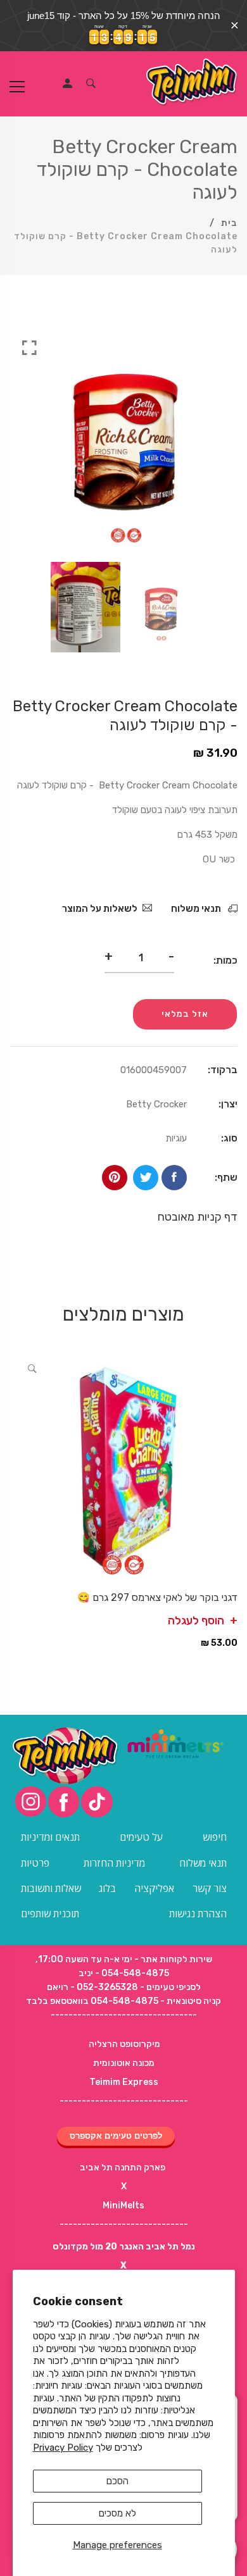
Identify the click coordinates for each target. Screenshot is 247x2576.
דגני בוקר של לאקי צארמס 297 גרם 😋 (157, 1597)
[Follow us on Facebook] (174, 1178)
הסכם (117, 2481)
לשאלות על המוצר (100, 909)
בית (229, 223)
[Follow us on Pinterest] (115, 1178)
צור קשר (210, 1888)
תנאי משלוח (197, 909)
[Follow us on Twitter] (146, 1178)
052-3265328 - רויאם (92, 1987)
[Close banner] (235, 26)
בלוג (107, 1888)
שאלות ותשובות (51, 1888)
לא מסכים (117, 2513)
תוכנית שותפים (50, 1913)
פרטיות (35, 1863)
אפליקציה (154, 1888)
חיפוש (215, 1837)
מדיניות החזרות (114, 1863)
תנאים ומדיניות (50, 1837)
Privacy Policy (63, 2448)
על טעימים (141, 1837)
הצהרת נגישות (198, 1913)
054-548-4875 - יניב (124, 1973)
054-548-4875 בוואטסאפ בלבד (92, 2001)
